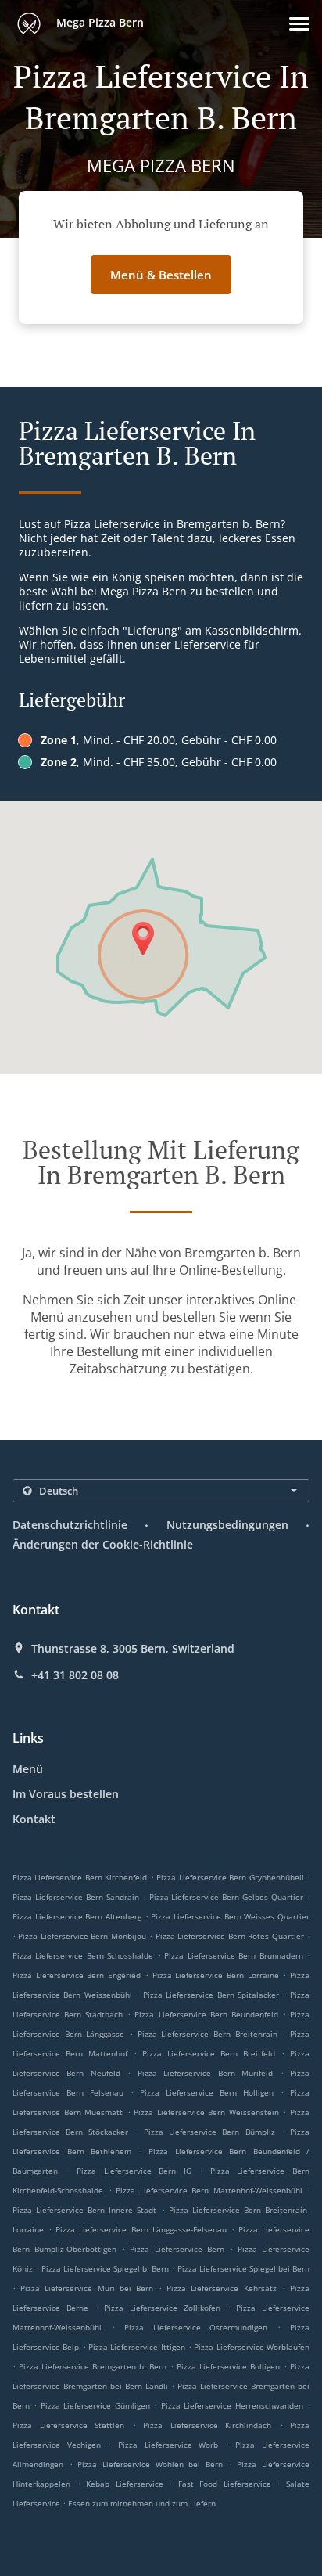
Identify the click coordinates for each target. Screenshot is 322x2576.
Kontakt (34, 1819)
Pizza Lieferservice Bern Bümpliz (209, 2132)
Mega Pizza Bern (98, 22)
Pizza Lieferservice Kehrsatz (221, 2288)
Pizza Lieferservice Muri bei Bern (87, 2288)
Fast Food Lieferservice (228, 2484)
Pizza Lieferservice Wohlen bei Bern (150, 2464)
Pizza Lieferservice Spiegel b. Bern (105, 2268)
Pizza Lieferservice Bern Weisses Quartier (230, 1916)
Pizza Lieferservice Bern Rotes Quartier (230, 1936)
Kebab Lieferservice (127, 2484)
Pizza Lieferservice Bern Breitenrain (208, 2034)
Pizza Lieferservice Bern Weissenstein (206, 2112)
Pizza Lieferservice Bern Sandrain (76, 1897)
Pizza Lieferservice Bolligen (228, 2366)
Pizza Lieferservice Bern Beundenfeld (206, 2014)
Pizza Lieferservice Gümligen (95, 2405)
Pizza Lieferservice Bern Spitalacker (211, 1995)
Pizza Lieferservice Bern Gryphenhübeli (230, 1877)
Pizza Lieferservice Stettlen (68, 2425)
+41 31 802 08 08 (75, 1675)
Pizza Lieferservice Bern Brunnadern (233, 1955)
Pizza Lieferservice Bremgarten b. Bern (93, 2366)
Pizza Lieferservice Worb (168, 2445)
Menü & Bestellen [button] (161, 275)
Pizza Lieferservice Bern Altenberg (77, 1916)
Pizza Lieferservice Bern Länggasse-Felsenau (141, 2229)
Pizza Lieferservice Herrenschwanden (232, 2405)
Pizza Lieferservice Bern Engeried (77, 1975)
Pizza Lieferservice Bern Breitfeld (209, 2053)
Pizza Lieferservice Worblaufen (252, 2347)
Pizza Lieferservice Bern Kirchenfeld (80, 1877)
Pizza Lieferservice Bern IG (134, 2171)
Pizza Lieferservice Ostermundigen (196, 2327)
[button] (299, 24)
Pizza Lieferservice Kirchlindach (207, 2425)
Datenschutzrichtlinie (70, 1525)
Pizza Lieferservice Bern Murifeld (205, 2073)
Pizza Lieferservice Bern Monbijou (82, 1936)
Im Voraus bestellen (66, 1794)
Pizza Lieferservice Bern (177, 2249)
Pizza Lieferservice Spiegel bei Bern (243, 2268)
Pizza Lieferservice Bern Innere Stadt (84, 2210)
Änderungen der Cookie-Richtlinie (103, 1544)
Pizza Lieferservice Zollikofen (162, 2308)
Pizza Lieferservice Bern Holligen (207, 2092)
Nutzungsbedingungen (227, 1525)
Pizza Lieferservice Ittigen (137, 2347)
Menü (28, 1769)
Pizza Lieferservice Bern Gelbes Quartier (227, 1897)
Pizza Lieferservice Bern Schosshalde (83, 1955)
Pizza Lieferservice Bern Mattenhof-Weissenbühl (209, 2190)
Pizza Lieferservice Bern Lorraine (216, 1975)
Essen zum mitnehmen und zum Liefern (142, 2503)
